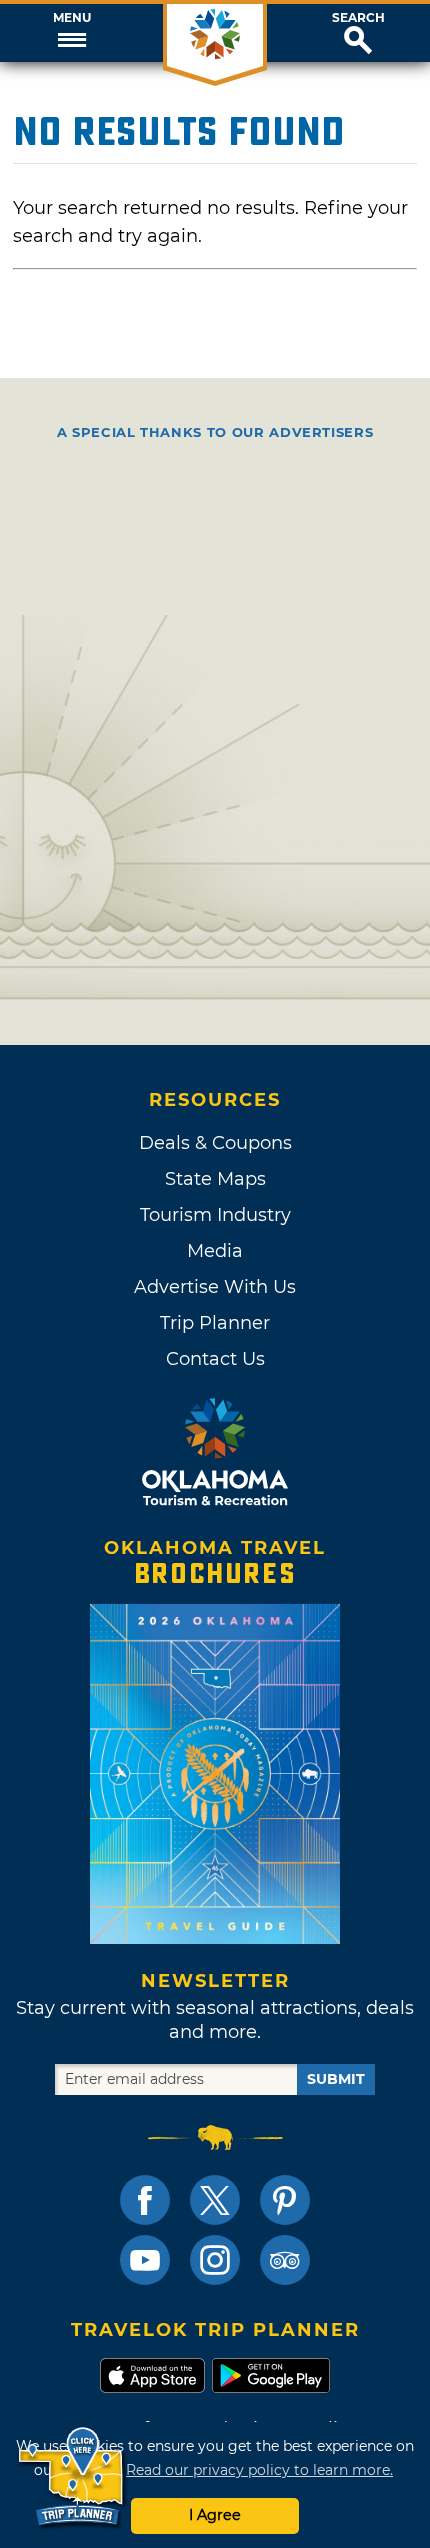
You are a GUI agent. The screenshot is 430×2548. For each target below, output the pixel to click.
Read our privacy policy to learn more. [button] (259, 2470)
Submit (336, 2079)
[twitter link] (215, 2200)
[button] (71, 33)
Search (358, 18)
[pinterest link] (285, 2200)
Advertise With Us (215, 1287)
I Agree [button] (215, 2515)
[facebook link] (145, 2200)
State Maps (215, 1179)
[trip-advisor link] (285, 2260)
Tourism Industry (215, 1215)
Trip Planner (215, 1323)
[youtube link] (145, 2260)
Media (215, 1251)
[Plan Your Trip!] (72, 2477)
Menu (72, 18)
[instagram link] (215, 2260)
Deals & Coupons (215, 1143)
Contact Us (215, 1359)
